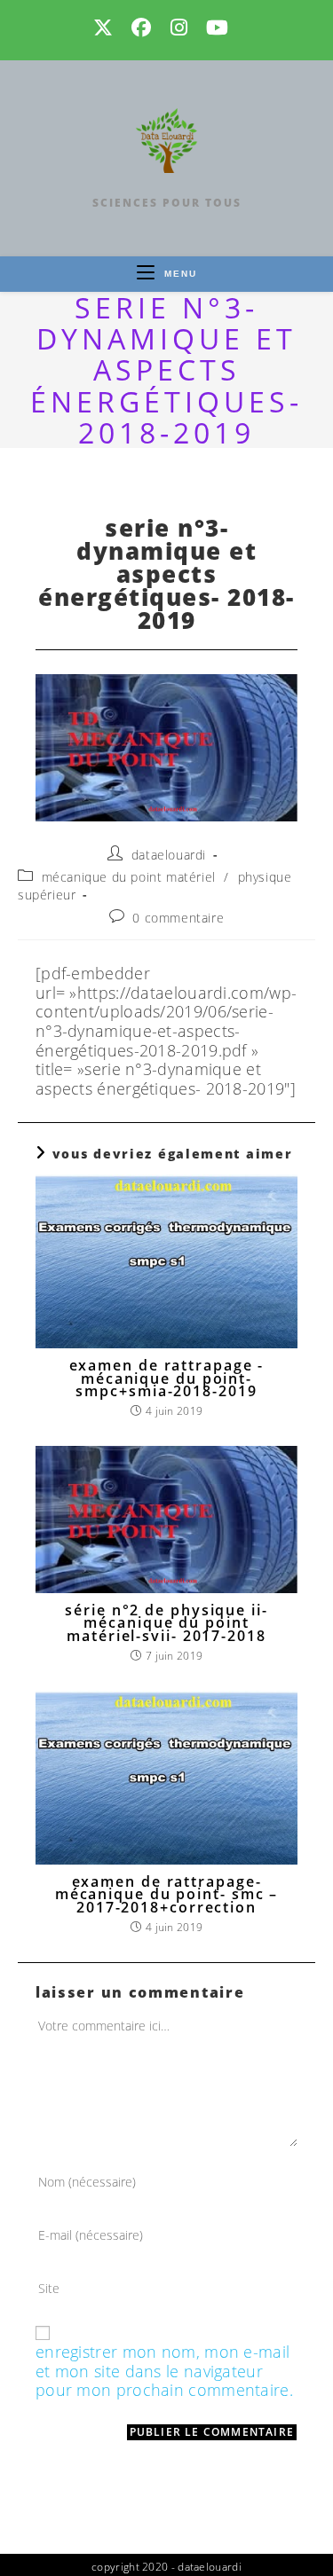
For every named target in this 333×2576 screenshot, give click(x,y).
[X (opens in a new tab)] (109, 27)
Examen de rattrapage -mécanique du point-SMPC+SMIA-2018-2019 (167, 1378)
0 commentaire (178, 918)
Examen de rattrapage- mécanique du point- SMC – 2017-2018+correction (167, 1894)
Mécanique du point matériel (129, 877)
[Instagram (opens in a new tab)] (181, 27)
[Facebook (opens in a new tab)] (143, 27)
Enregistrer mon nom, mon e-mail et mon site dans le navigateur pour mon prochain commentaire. (164, 2372)
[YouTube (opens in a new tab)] (219, 27)
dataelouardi (169, 855)
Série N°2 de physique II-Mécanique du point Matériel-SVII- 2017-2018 (166, 1623)
